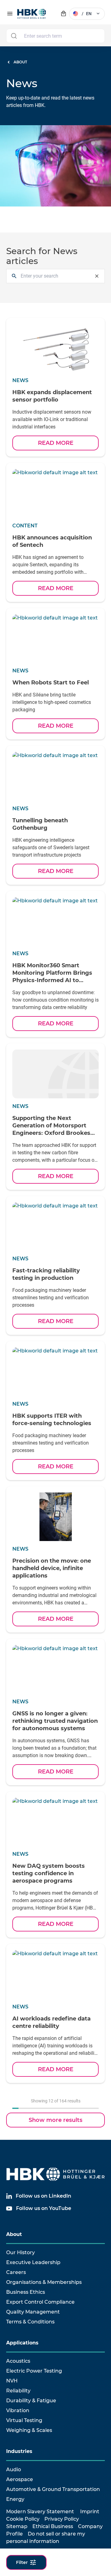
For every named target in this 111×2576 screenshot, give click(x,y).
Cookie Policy (23, 2519)
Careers (16, 2272)
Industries (19, 2451)
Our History (21, 2252)
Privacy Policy (62, 2519)
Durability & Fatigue (31, 2401)
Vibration (18, 2410)
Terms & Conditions (30, 2322)
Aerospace (20, 2479)
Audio (14, 2470)
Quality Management (33, 2312)
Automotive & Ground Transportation (53, 2489)
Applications (22, 2343)
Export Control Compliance (40, 2302)
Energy (15, 2499)
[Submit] (14, 36)
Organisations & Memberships (44, 2282)
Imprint (90, 2512)
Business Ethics (26, 2292)
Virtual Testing (24, 2420)
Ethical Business (53, 2526)
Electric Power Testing (34, 2371)
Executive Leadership (33, 2262)
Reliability (18, 2391)
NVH (12, 2381)
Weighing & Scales (29, 2430)
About (14, 2234)
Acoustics (18, 2361)
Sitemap (17, 2526)
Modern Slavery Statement (40, 2512)
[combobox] (55, 36)
